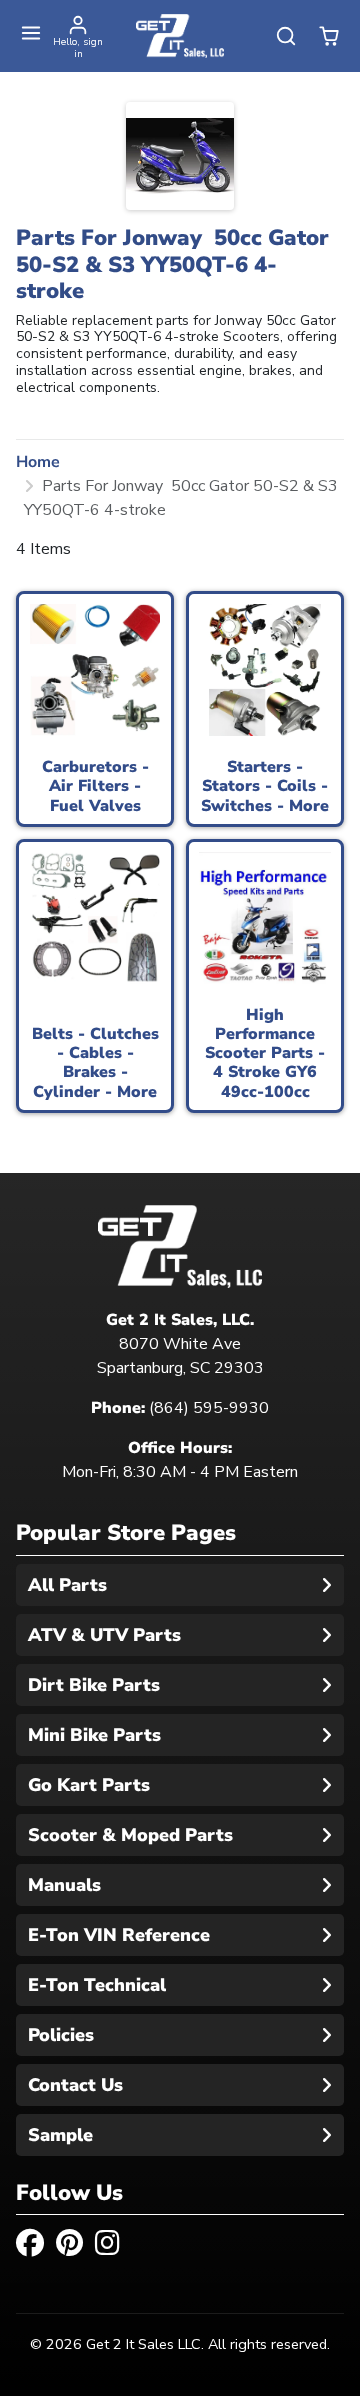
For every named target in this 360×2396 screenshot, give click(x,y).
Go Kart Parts (89, 1785)
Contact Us (75, 2085)
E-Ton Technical (97, 1985)
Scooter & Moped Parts (130, 1835)
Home (38, 462)
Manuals (64, 1885)
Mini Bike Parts (94, 1735)
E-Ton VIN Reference (119, 1935)
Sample (60, 2135)
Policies (61, 2035)
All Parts (67, 1585)
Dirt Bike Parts (94, 1685)
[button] (31, 33)
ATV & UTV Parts (104, 1635)
